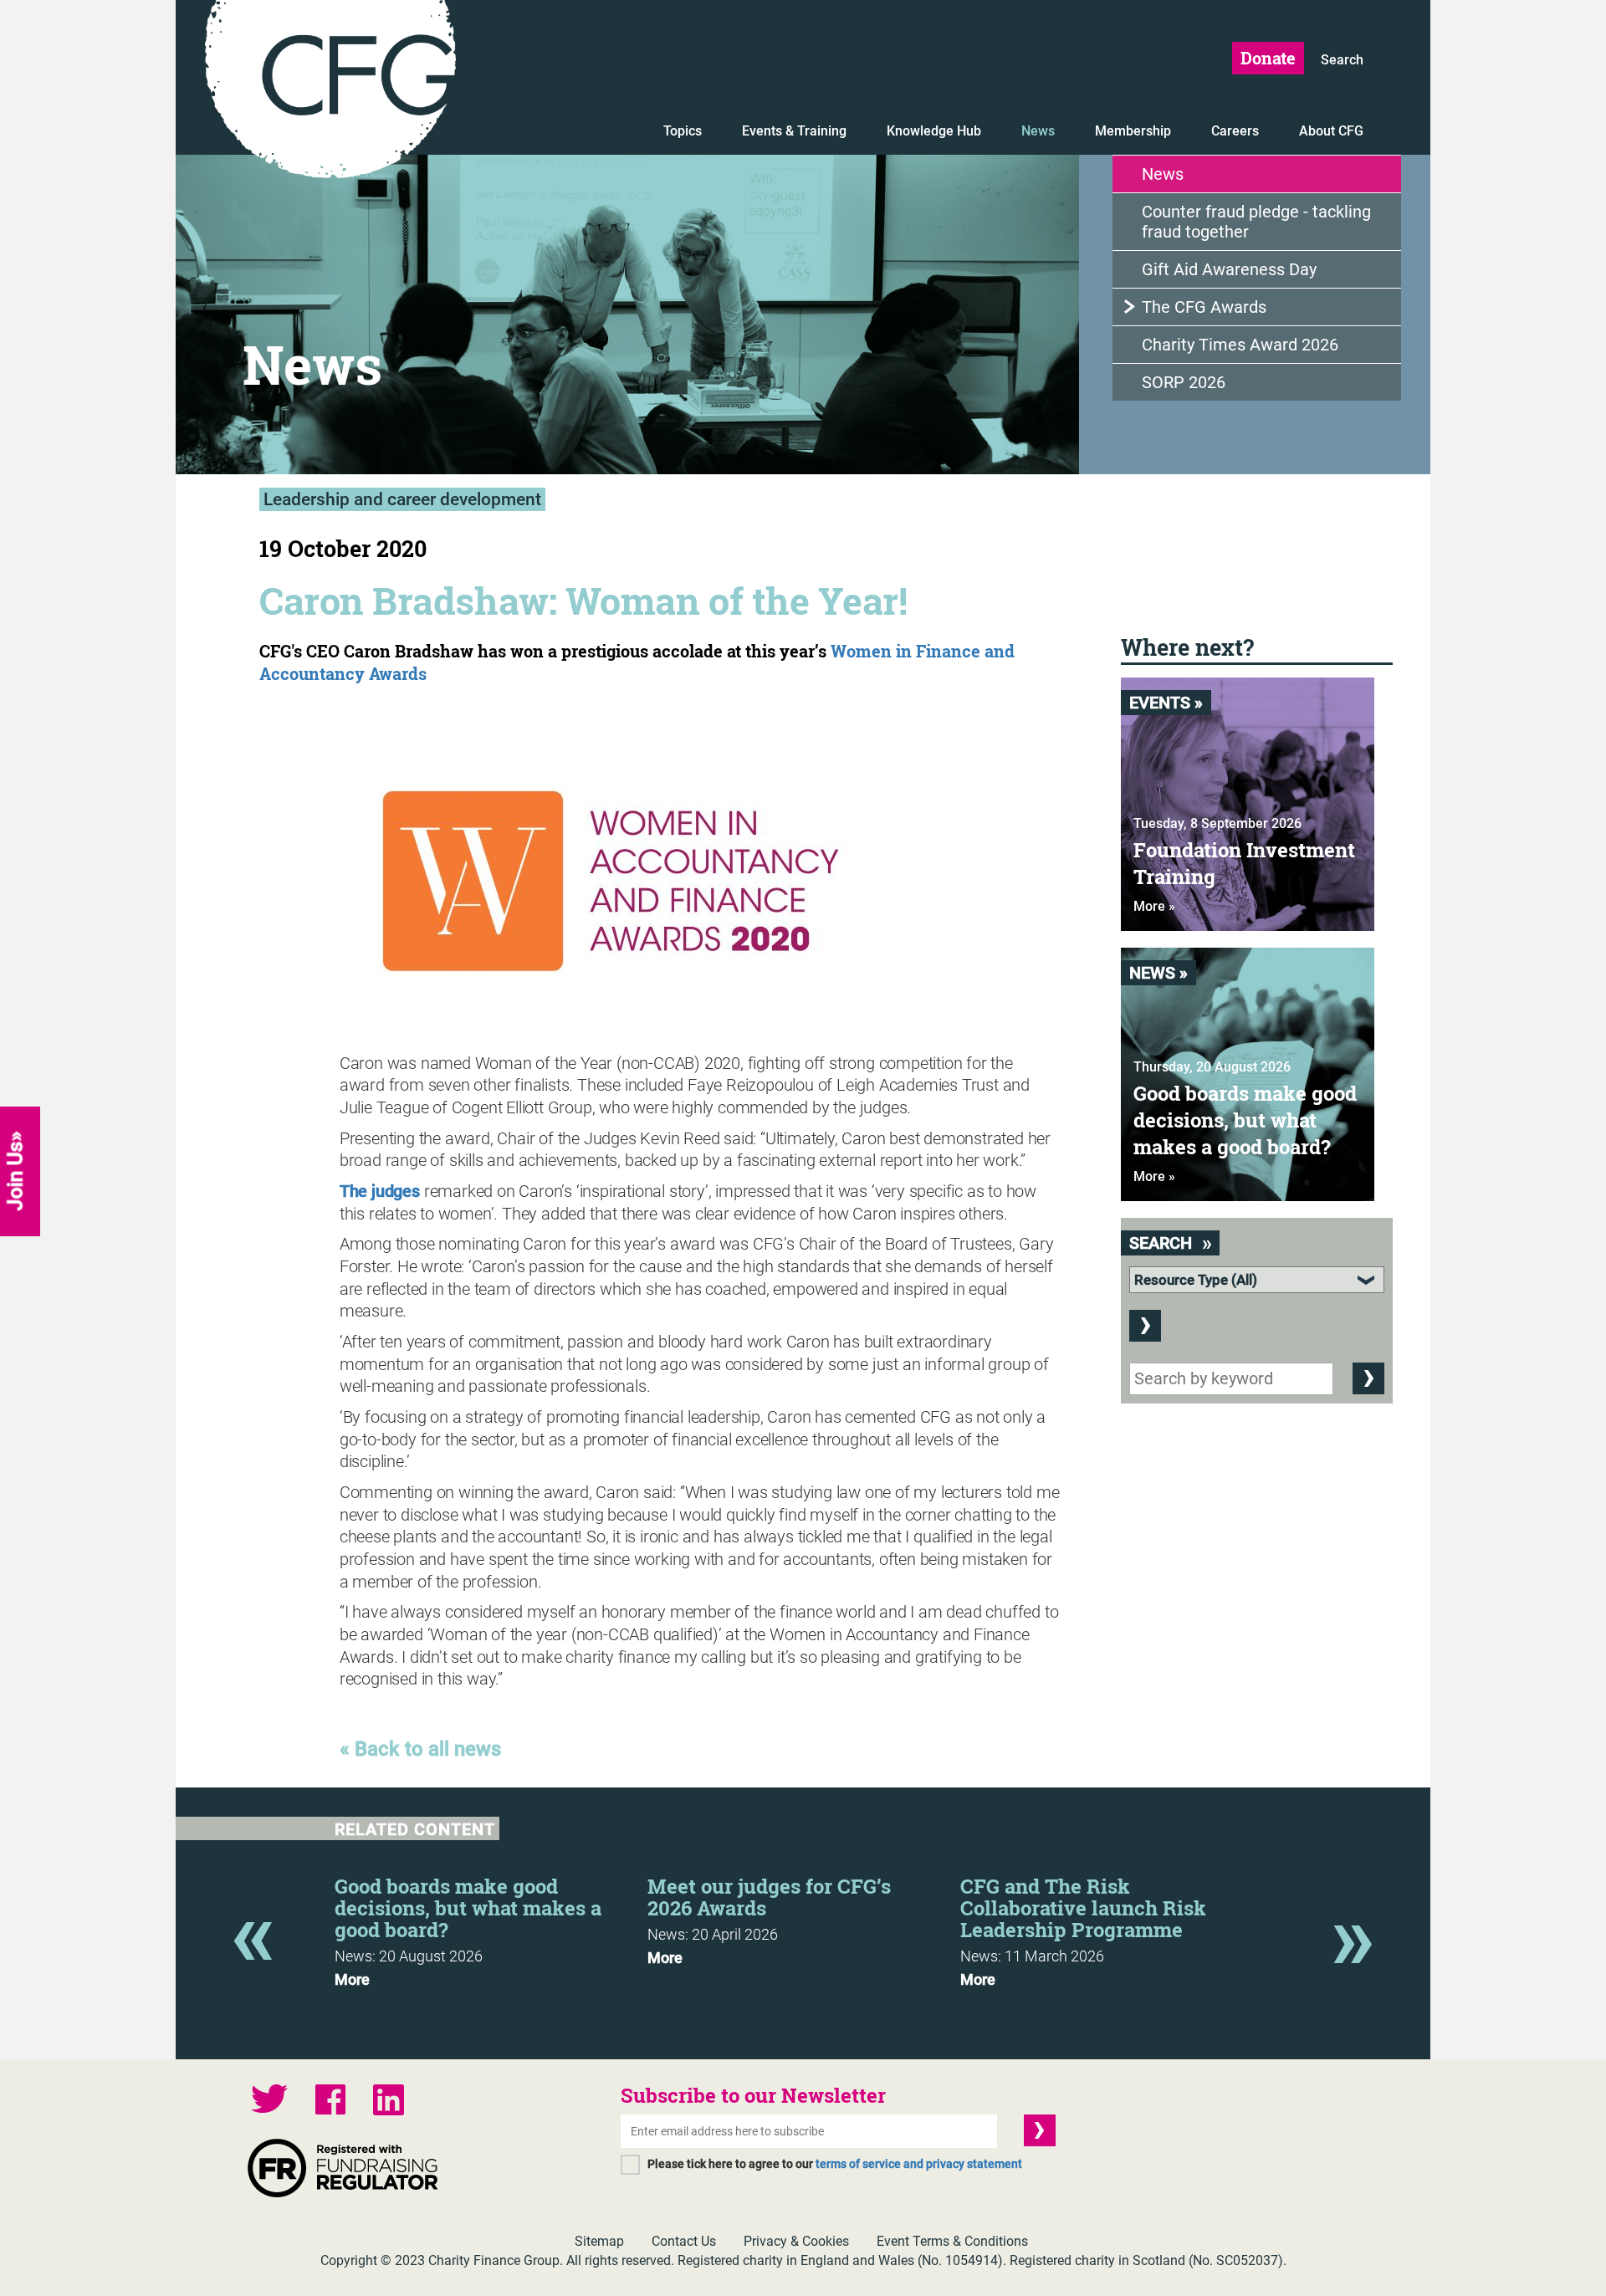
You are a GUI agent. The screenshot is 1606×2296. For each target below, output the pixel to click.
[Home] (330, 92)
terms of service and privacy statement (919, 2164)
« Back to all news (420, 1749)
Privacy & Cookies (796, 2241)
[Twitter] (269, 2101)
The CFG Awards (1204, 307)
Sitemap (599, 2241)
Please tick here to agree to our (835, 2164)
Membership (1133, 131)
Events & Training (794, 131)
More (352, 1980)
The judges (380, 1191)
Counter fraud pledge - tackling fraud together (1256, 222)
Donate (1268, 58)
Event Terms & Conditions (952, 2241)
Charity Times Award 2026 (1240, 345)
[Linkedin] (389, 2102)
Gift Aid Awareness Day (1229, 269)
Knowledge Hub (934, 131)
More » (1154, 906)
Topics (683, 131)
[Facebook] (330, 2102)
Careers (1235, 131)
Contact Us (684, 2241)
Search (1342, 60)
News (1038, 131)
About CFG (1331, 131)
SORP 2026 (1184, 382)
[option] (491, 1927)
